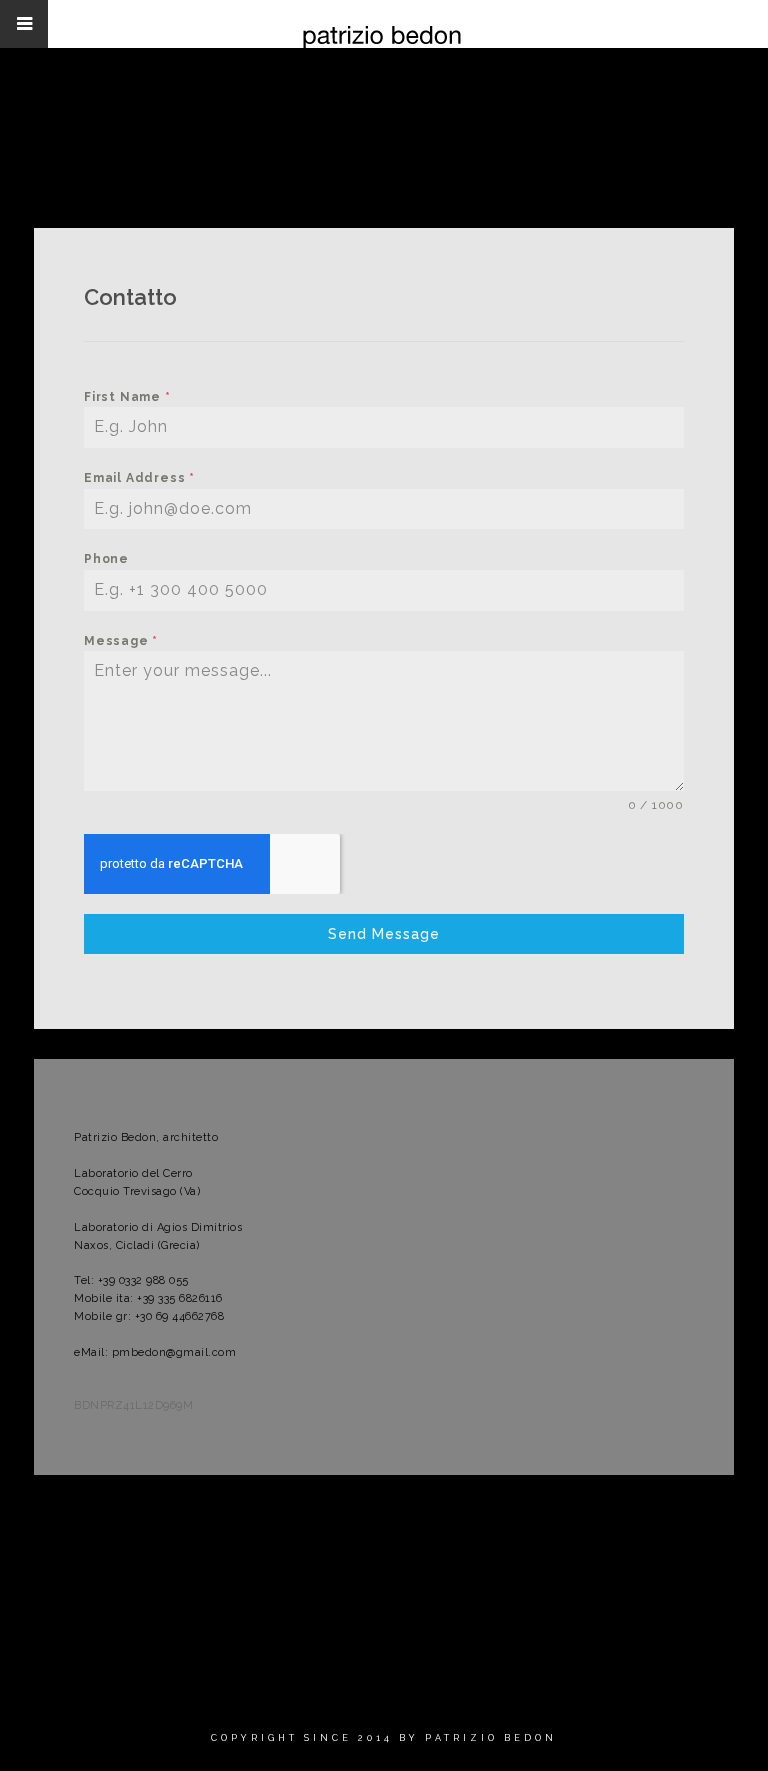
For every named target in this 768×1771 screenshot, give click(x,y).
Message (121, 641)
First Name (127, 397)
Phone (106, 559)
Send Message (384, 934)
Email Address (139, 478)
